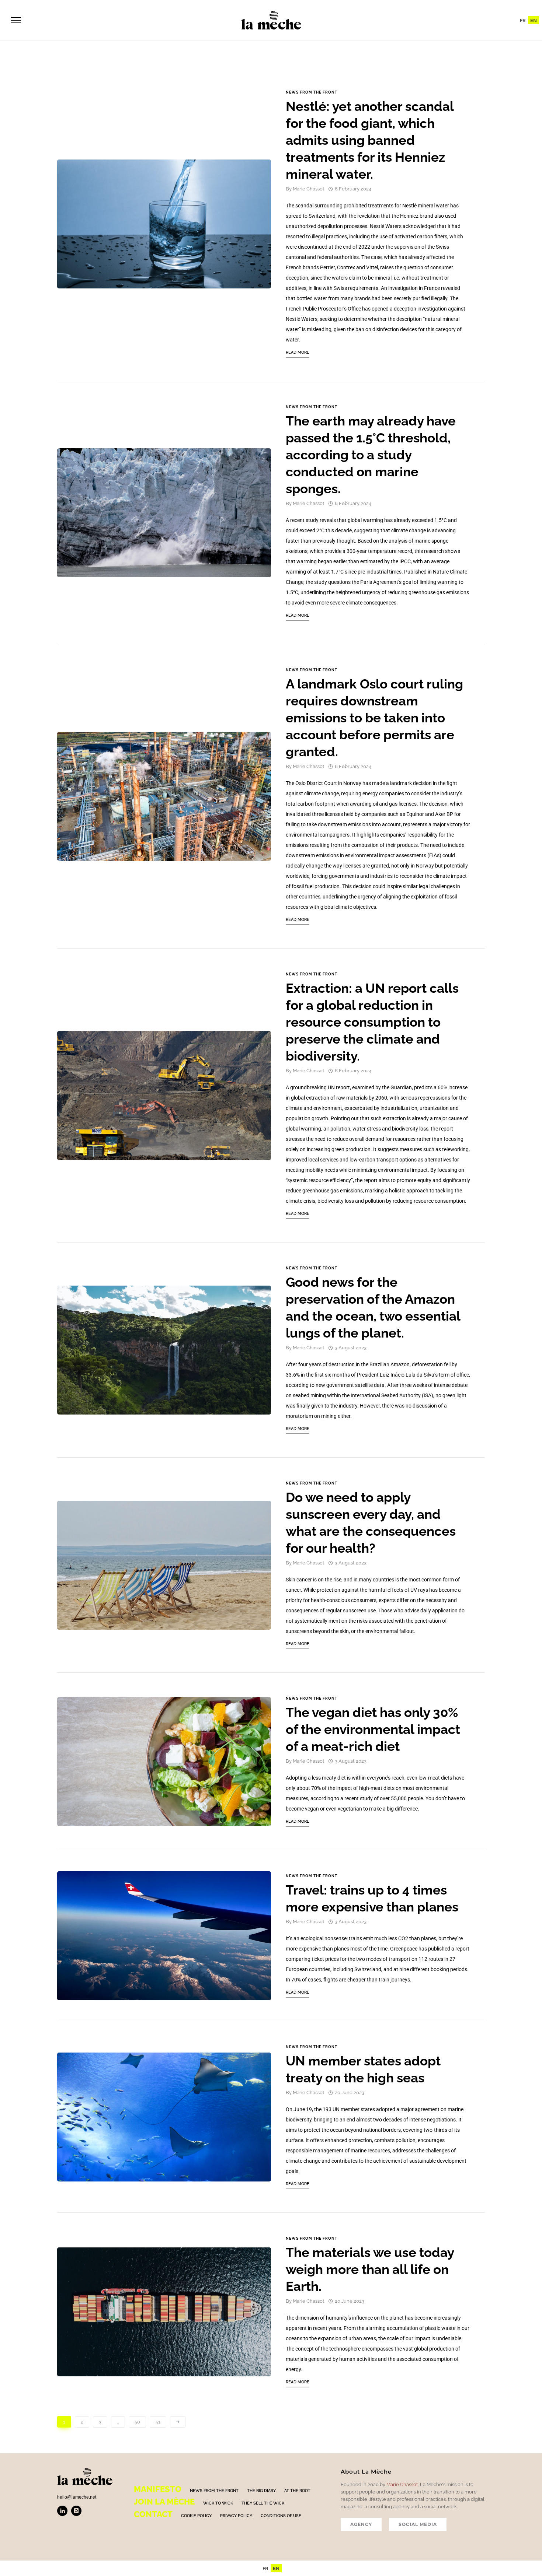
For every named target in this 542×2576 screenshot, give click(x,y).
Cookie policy (196, 2516)
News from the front (312, 92)
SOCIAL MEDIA (418, 2524)
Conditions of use (281, 2516)
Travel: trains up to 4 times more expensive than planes (372, 1898)
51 (158, 2422)
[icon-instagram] (76, 2511)
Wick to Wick (218, 2503)
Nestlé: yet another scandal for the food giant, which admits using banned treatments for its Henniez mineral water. (370, 140)
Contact (153, 2514)
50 (137, 2422)
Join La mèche (164, 2502)
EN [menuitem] (534, 20)
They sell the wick (263, 2503)
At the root (297, 2491)
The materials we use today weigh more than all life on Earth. (370, 2269)
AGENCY (361, 2524)
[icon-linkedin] (64, 2511)
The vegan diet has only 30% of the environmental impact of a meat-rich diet (373, 1729)
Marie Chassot (309, 189)
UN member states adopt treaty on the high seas (363, 2069)
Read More (298, 352)
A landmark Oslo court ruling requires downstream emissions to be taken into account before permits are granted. (374, 718)
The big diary (261, 2491)
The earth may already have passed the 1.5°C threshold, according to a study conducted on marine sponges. (371, 455)
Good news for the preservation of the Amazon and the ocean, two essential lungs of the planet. (373, 1308)
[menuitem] (523, 20)
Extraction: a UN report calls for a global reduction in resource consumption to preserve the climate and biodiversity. (372, 1022)
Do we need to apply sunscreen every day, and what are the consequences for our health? (371, 1523)
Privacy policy (236, 2516)
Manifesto (158, 2489)
